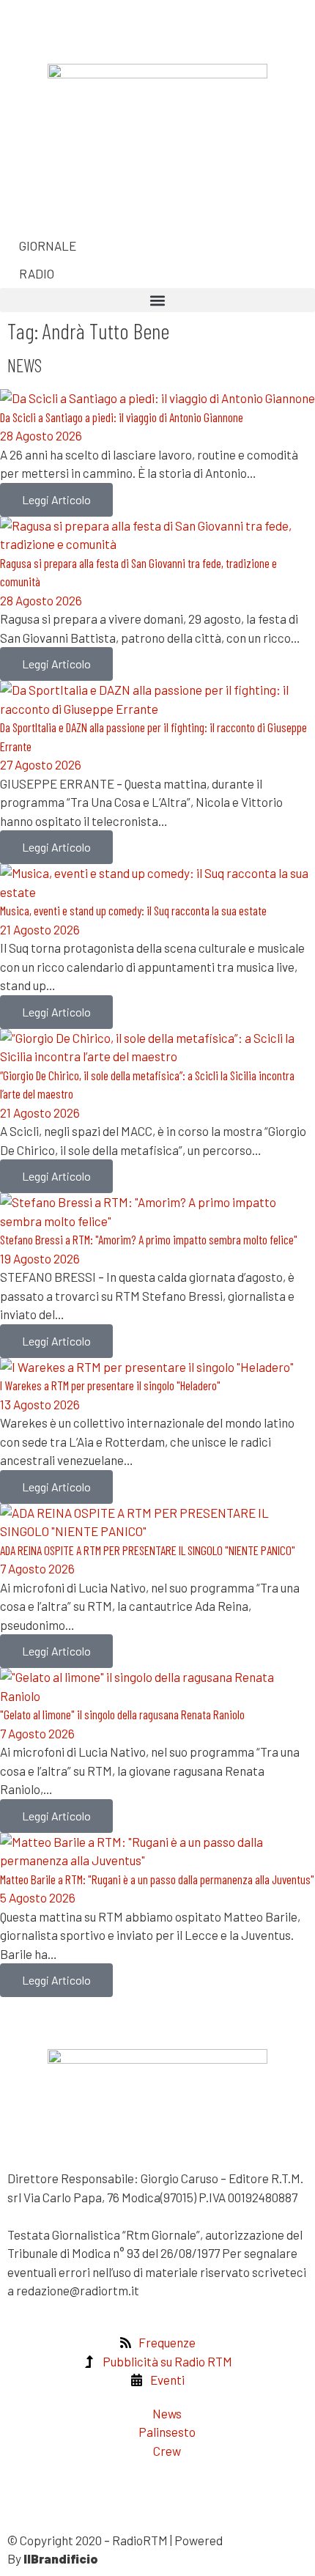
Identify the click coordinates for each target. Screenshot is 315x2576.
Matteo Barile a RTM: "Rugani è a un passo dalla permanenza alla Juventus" (157, 1879)
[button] (157, 300)
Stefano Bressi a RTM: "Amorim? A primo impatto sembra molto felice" (149, 1239)
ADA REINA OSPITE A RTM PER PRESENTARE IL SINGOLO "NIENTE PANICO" (148, 1550)
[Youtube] (64, 202)
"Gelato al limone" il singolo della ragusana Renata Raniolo (122, 1714)
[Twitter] (64, 26)
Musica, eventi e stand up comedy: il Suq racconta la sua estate (133, 910)
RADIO (36, 273)
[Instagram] (26, 202)
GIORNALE (47, 246)
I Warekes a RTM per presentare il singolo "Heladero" (110, 1385)
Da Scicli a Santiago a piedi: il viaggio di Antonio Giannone (122, 417)
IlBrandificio (61, 2558)
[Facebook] (26, 26)
